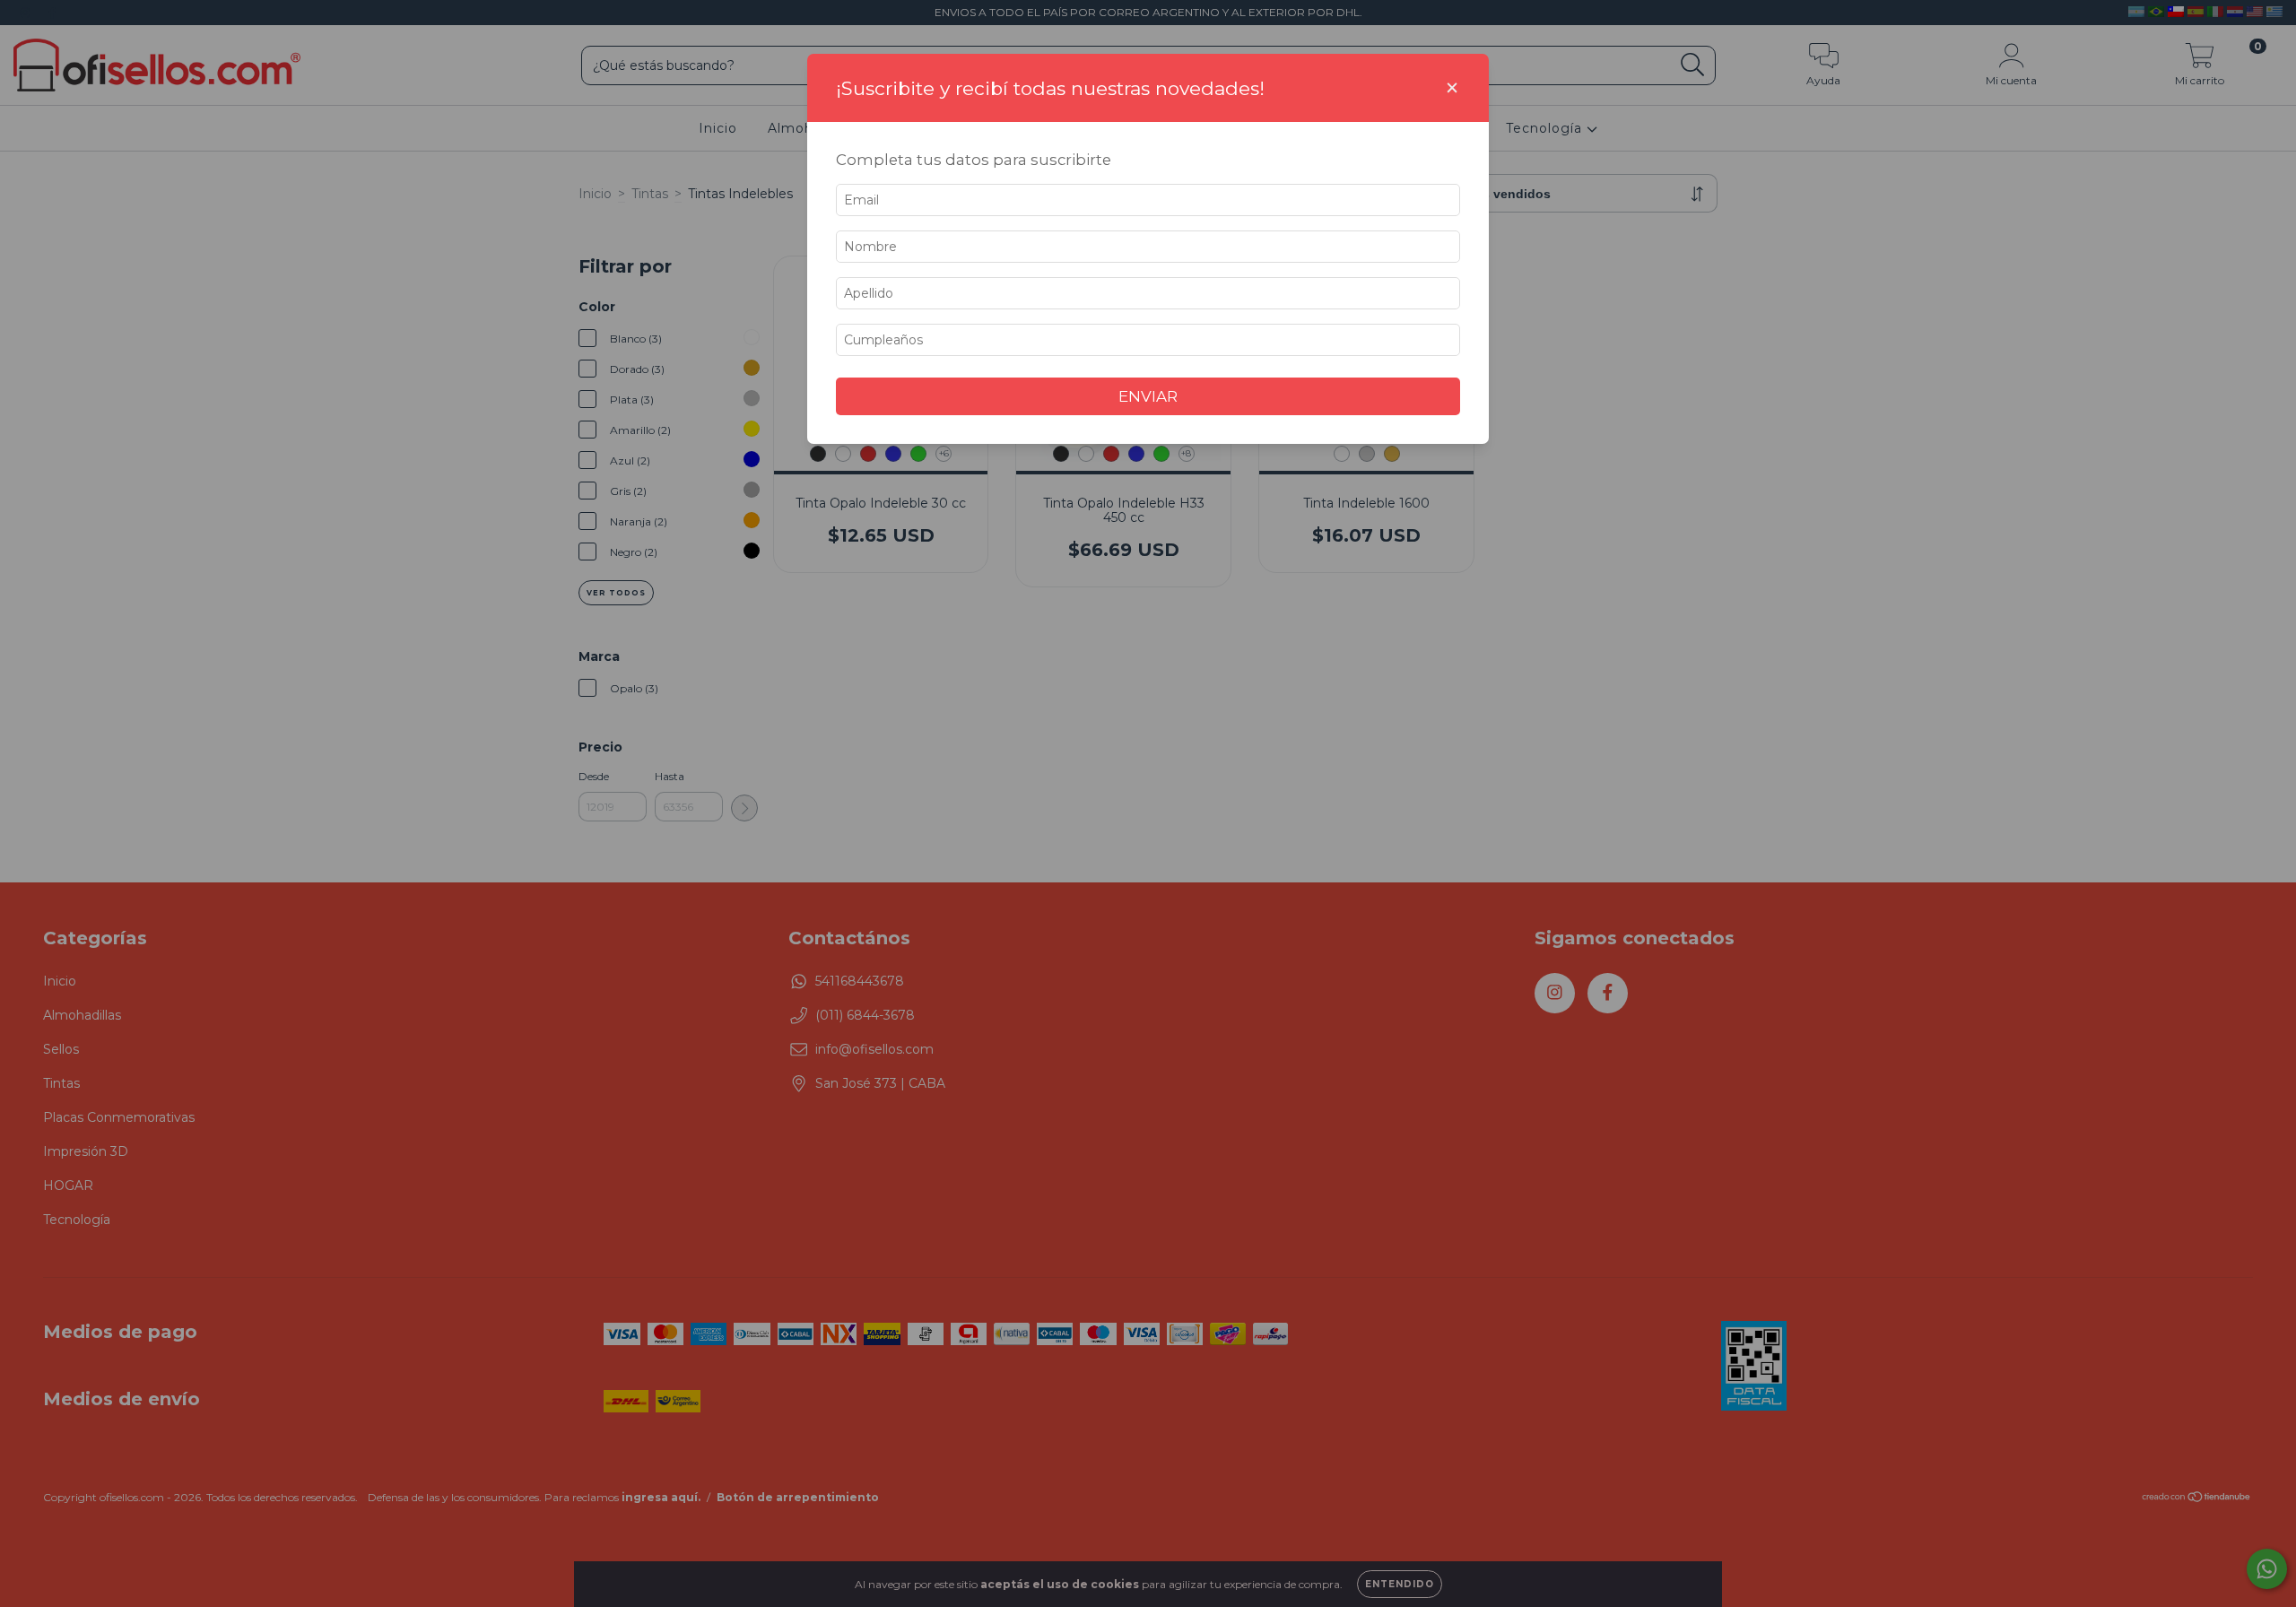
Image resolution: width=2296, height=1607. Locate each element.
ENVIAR (1148, 396)
